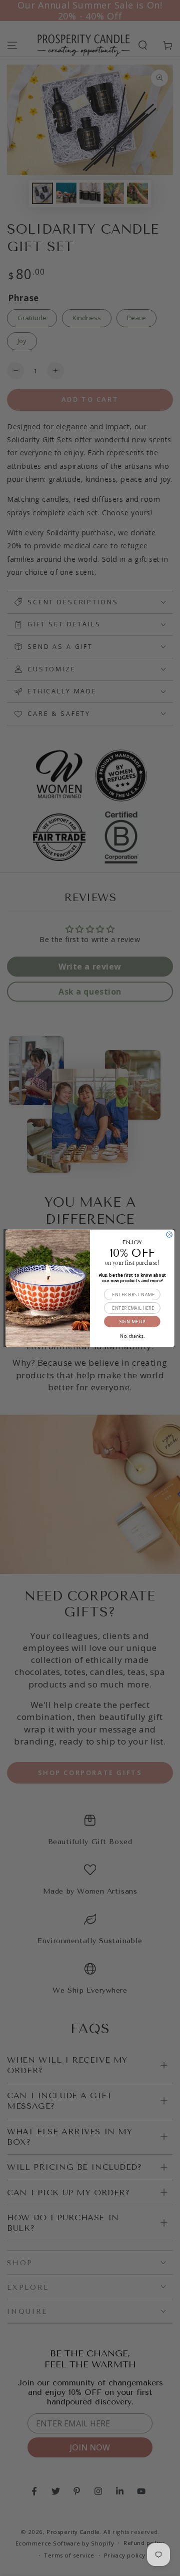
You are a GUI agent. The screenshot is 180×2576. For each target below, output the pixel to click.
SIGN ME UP (132, 1321)
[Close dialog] (169, 1234)
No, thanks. (132, 1335)
